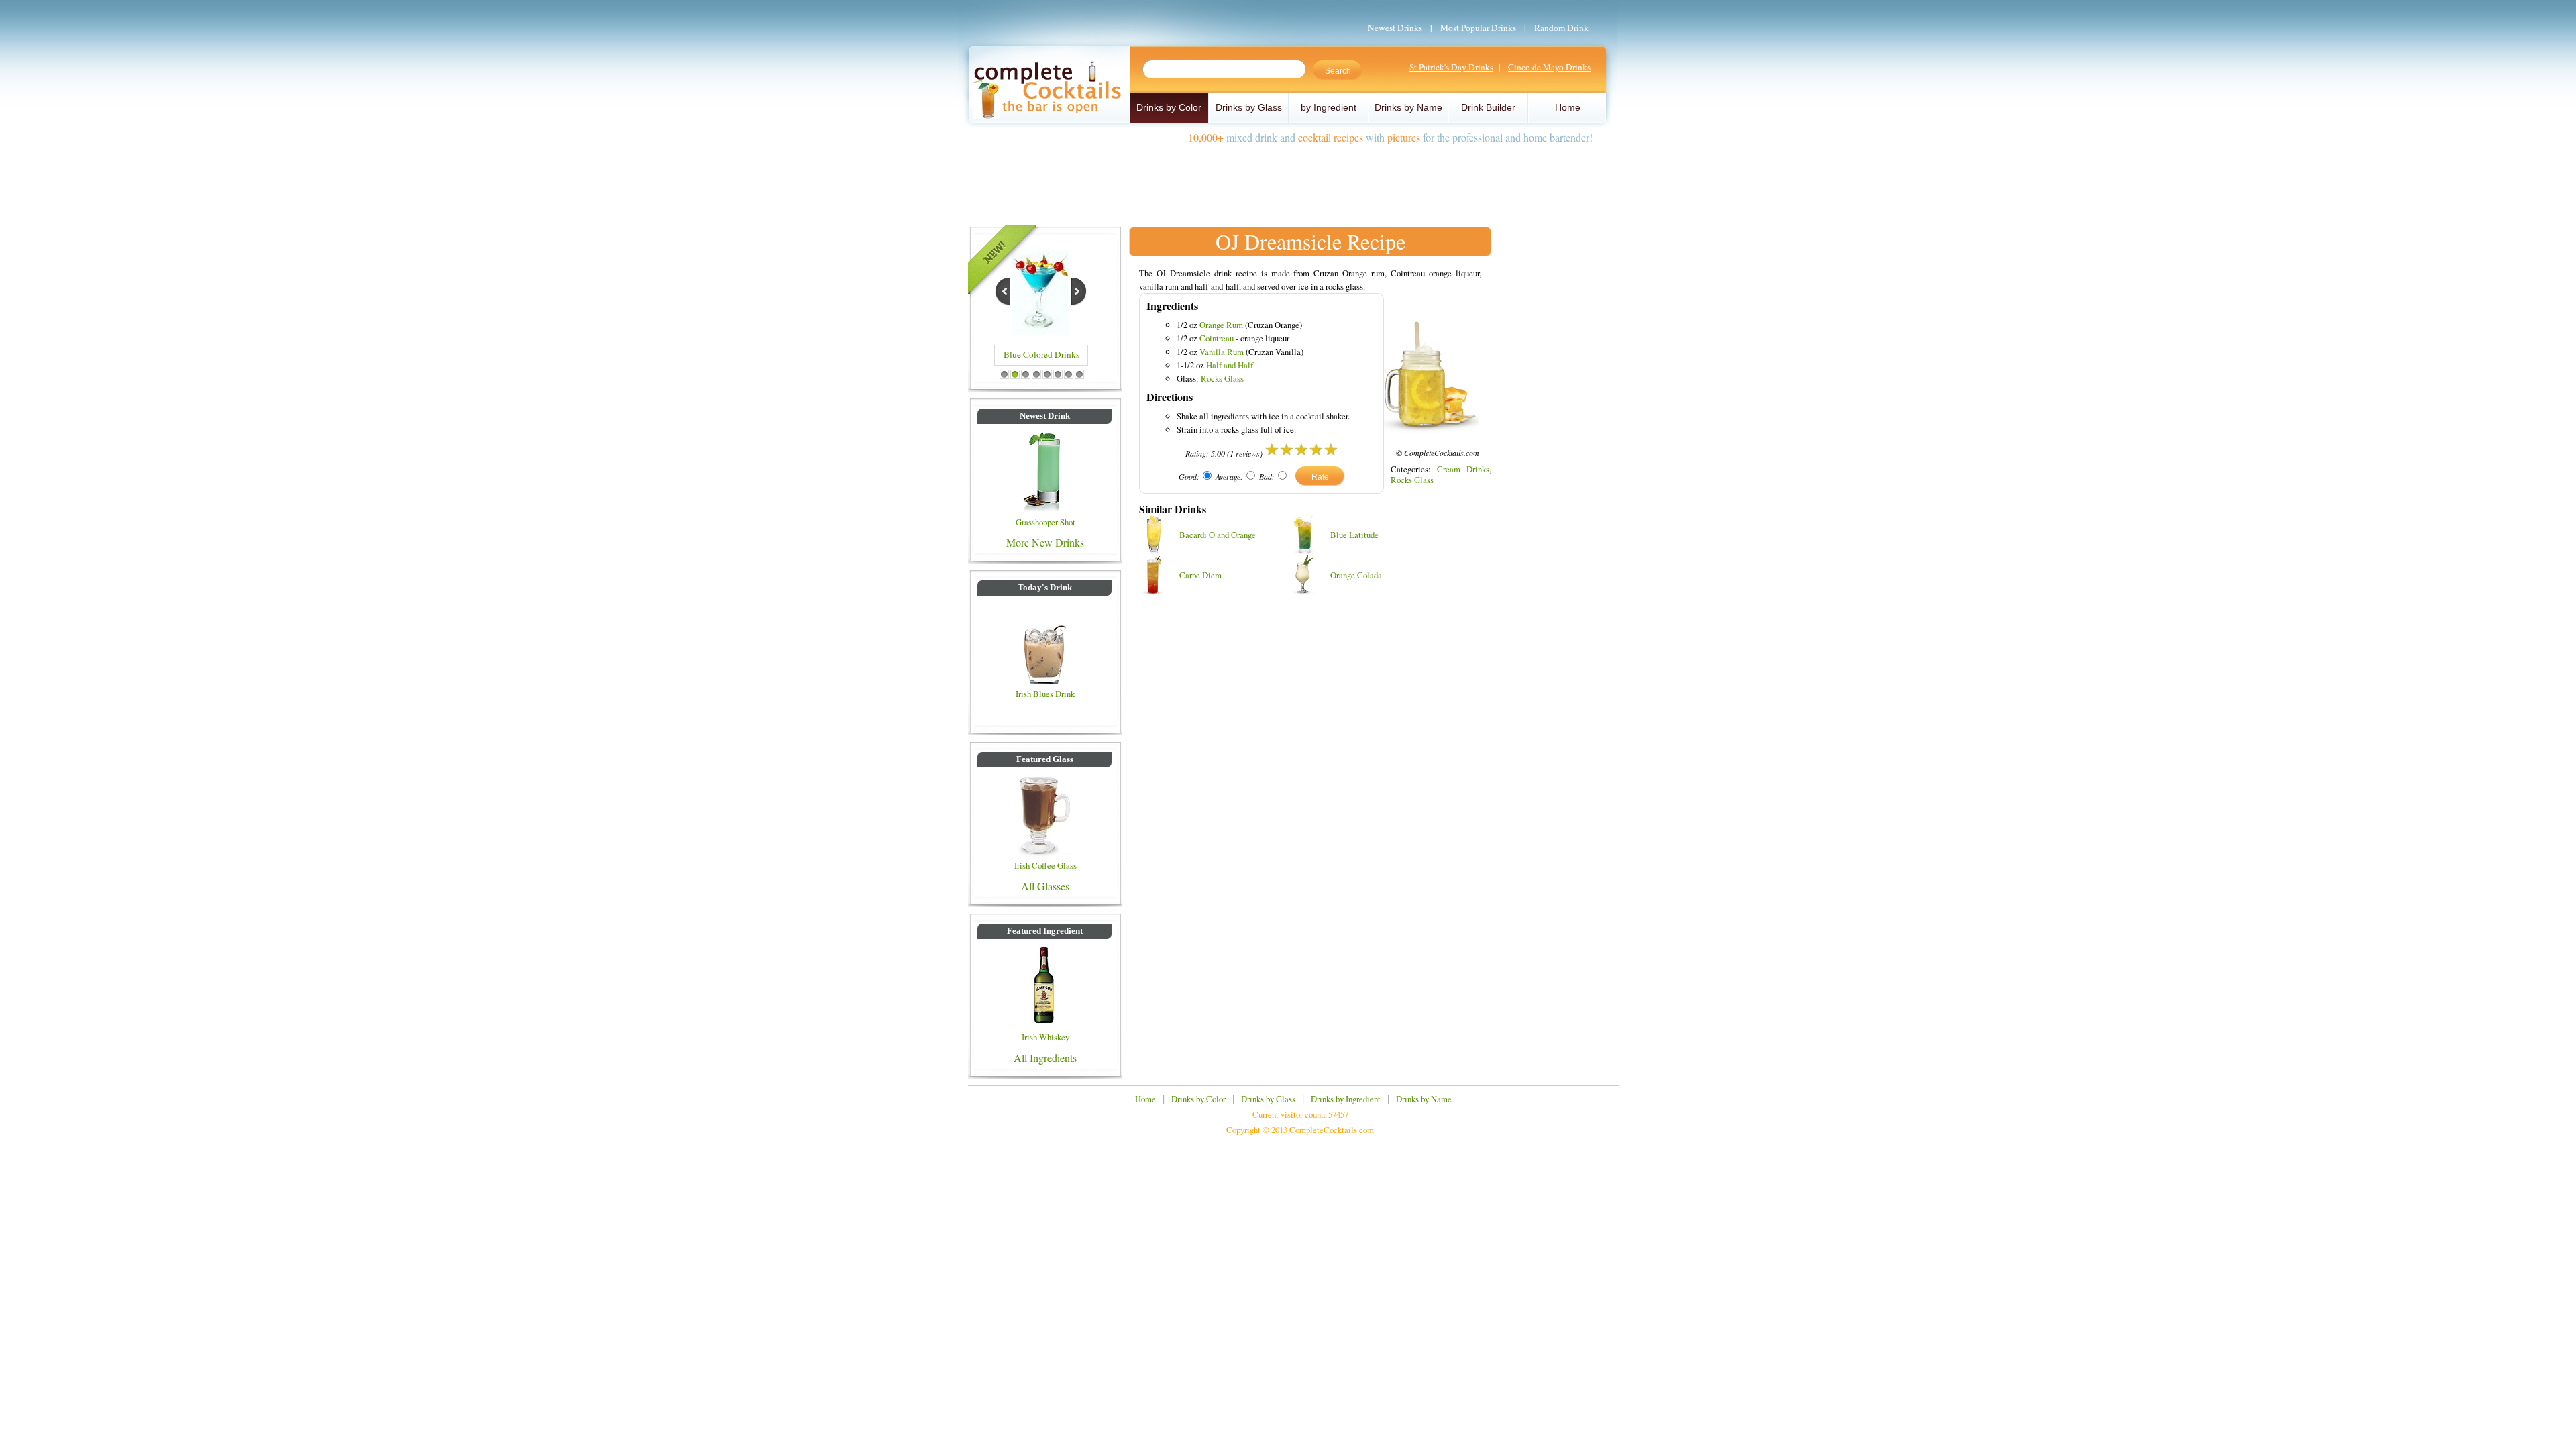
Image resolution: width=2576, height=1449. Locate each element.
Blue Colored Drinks (1041, 354)
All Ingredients (1045, 1058)
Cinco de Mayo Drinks (1549, 67)
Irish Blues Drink (1045, 694)
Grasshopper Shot (1045, 522)
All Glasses (1045, 886)
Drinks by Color (1169, 107)
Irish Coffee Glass (1045, 865)
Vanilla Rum (1222, 352)
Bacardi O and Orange (1218, 535)
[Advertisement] (1288, 180)
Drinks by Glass (1249, 107)
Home (1568, 107)
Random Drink (1561, 28)
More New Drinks (1045, 542)
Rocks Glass (1222, 378)
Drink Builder (1488, 107)
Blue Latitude (1354, 535)
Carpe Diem (1200, 575)
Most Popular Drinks (1478, 28)
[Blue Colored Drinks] (1040, 333)
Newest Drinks (1395, 28)
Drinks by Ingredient (1346, 1099)
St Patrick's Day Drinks (1451, 67)
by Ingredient (1329, 107)
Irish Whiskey (1045, 1037)
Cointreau (1217, 338)
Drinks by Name (1408, 107)
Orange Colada (1356, 575)
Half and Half (1230, 365)
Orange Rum (1221, 325)
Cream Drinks (1463, 469)
